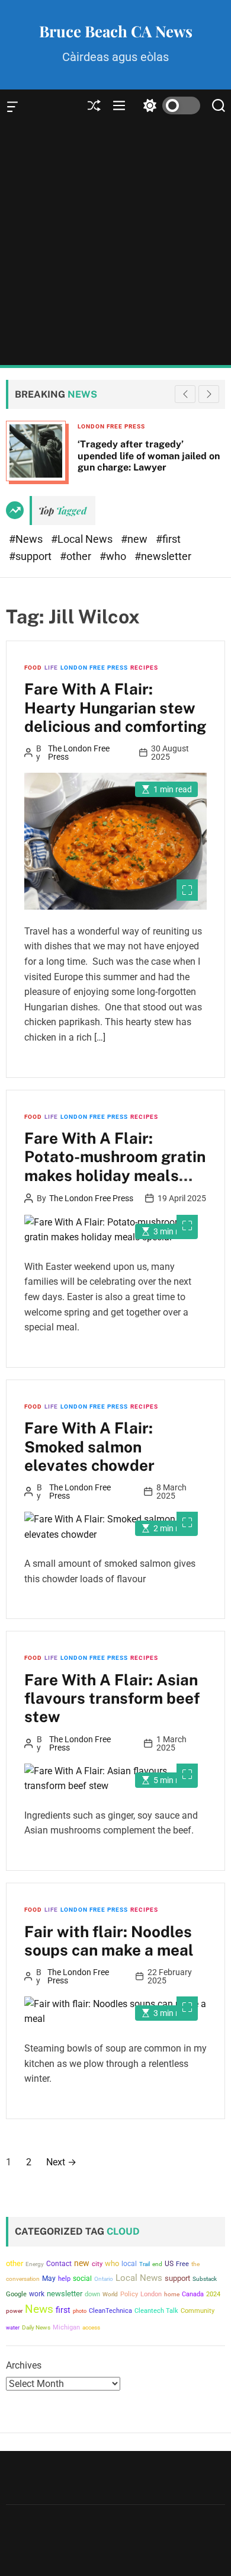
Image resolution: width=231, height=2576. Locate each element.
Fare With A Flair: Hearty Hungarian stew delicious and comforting (115, 707)
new (82, 2263)
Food (33, 668)
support (177, 2278)
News (39, 2309)
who (112, 2263)
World (110, 2294)
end (157, 2264)
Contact (59, 2264)
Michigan (66, 2327)
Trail (145, 2264)
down (92, 2294)
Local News (139, 2278)
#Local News (83, 539)
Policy (129, 2294)
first (63, 2310)
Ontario (104, 2279)
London (151, 2294)
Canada (193, 2294)
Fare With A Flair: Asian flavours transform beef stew (112, 1698)
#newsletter (163, 556)
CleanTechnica (110, 2311)
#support (31, 556)
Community (198, 2311)
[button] (209, 394)
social (82, 2278)
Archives (24, 2365)
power (14, 2311)
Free (182, 2264)
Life (51, 668)
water (13, 2327)
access (91, 2327)
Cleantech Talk (156, 2311)
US (169, 2264)
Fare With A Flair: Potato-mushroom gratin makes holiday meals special (115, 1166)
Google (16, 2294)
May (49, 2279)
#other (77, 556)
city (97, 2264)
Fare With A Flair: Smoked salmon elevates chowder (89, 1446)
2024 (213, 2294)
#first (168, 539)
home (172, 2294)
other (15, 2263)
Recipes (144, 668)
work (37, 2294)
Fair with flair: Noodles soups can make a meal (109, 1941)
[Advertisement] (115, 244)
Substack (205, 2279)
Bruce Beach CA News (116, 31)
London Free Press (111, 426)
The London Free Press (79, 753)
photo (80, 2311)
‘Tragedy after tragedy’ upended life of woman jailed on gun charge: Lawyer (149, 455)
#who (114, 556)
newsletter (65, 2294)
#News (27, 539)
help (64, 2279)
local (129, 2264)
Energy (35, 2264)
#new (135, 539)
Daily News (36, 2327)
